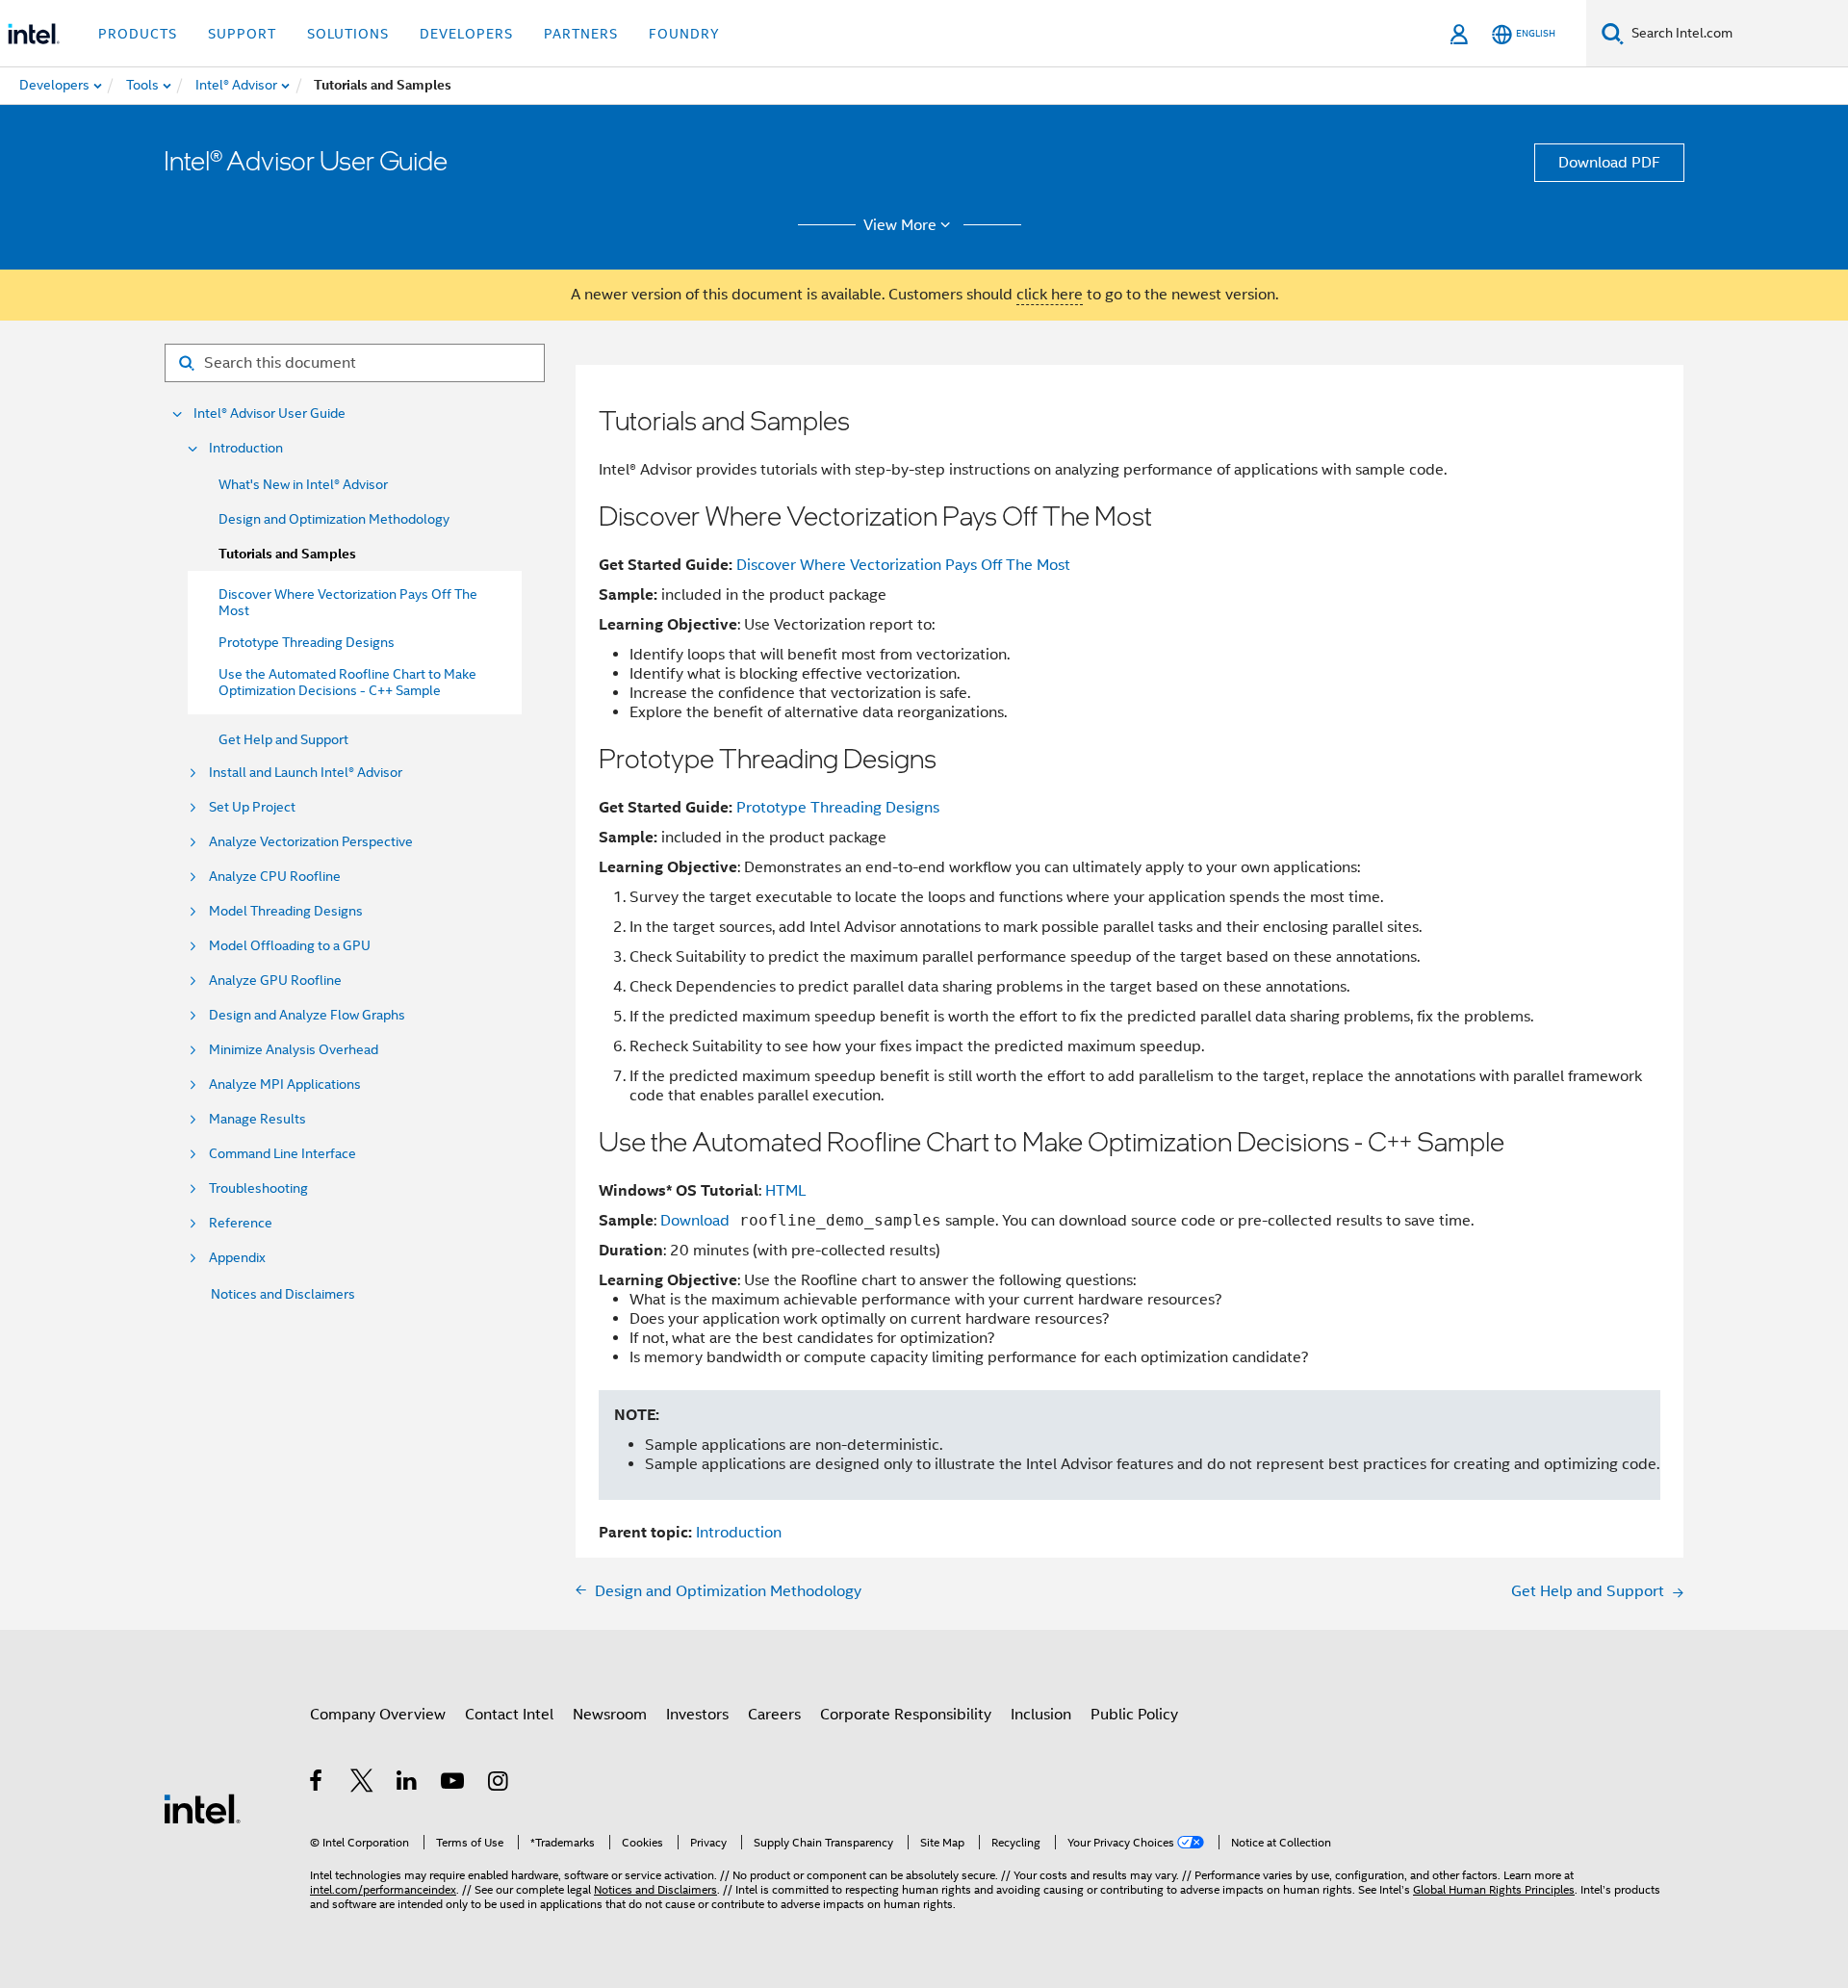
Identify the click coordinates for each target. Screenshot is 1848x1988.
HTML (786, 1191)
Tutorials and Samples (287, 554)
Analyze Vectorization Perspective (311, 842)
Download (695, 1221)
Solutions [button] (348, 34)
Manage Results (257, 1119)
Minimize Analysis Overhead (294, 1050)
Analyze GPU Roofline (275, 981)
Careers (774, 1715)
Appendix (237, 1258)
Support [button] (242, 34)
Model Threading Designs (286, 911)
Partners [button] (581, 34)
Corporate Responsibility (906, 1715)
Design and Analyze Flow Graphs (307, 1015)
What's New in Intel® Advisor (303, 484)
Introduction (246, 448)
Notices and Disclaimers (283, 1294)
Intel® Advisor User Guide (269, 413)
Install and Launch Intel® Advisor (306, 773)
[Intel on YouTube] (454, 1784)
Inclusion (1041, 1715)
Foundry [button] (684, 34)
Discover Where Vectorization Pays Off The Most (903, 565)
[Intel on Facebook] (317, 1784)
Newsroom (610, 1715)
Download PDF (1609, 163)
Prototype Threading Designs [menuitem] (307, 642)
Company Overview (378, 1715)
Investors (697, 1715)
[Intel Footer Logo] (202, 1808)
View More (900, 225)
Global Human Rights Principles (1494, 1889)
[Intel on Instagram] (499, 1784)
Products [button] (138, 34)
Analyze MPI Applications (285, 1084)
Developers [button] (466, 34)
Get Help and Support (283, 739)
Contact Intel (509, 1715)
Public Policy (1134, 1715)
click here (1050, 295)
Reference (241, 1223)
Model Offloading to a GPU (290, 946)
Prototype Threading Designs (838, 808)
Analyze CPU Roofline (275, 877)
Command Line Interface (282, 1154)
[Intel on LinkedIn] (408, 1784)
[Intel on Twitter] (362, 1784)
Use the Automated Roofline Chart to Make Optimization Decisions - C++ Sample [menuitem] (347, 682)
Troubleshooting (258, 1188)
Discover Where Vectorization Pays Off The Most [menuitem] (348, 602)
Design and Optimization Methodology (334, 519)
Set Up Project (252, 807)
